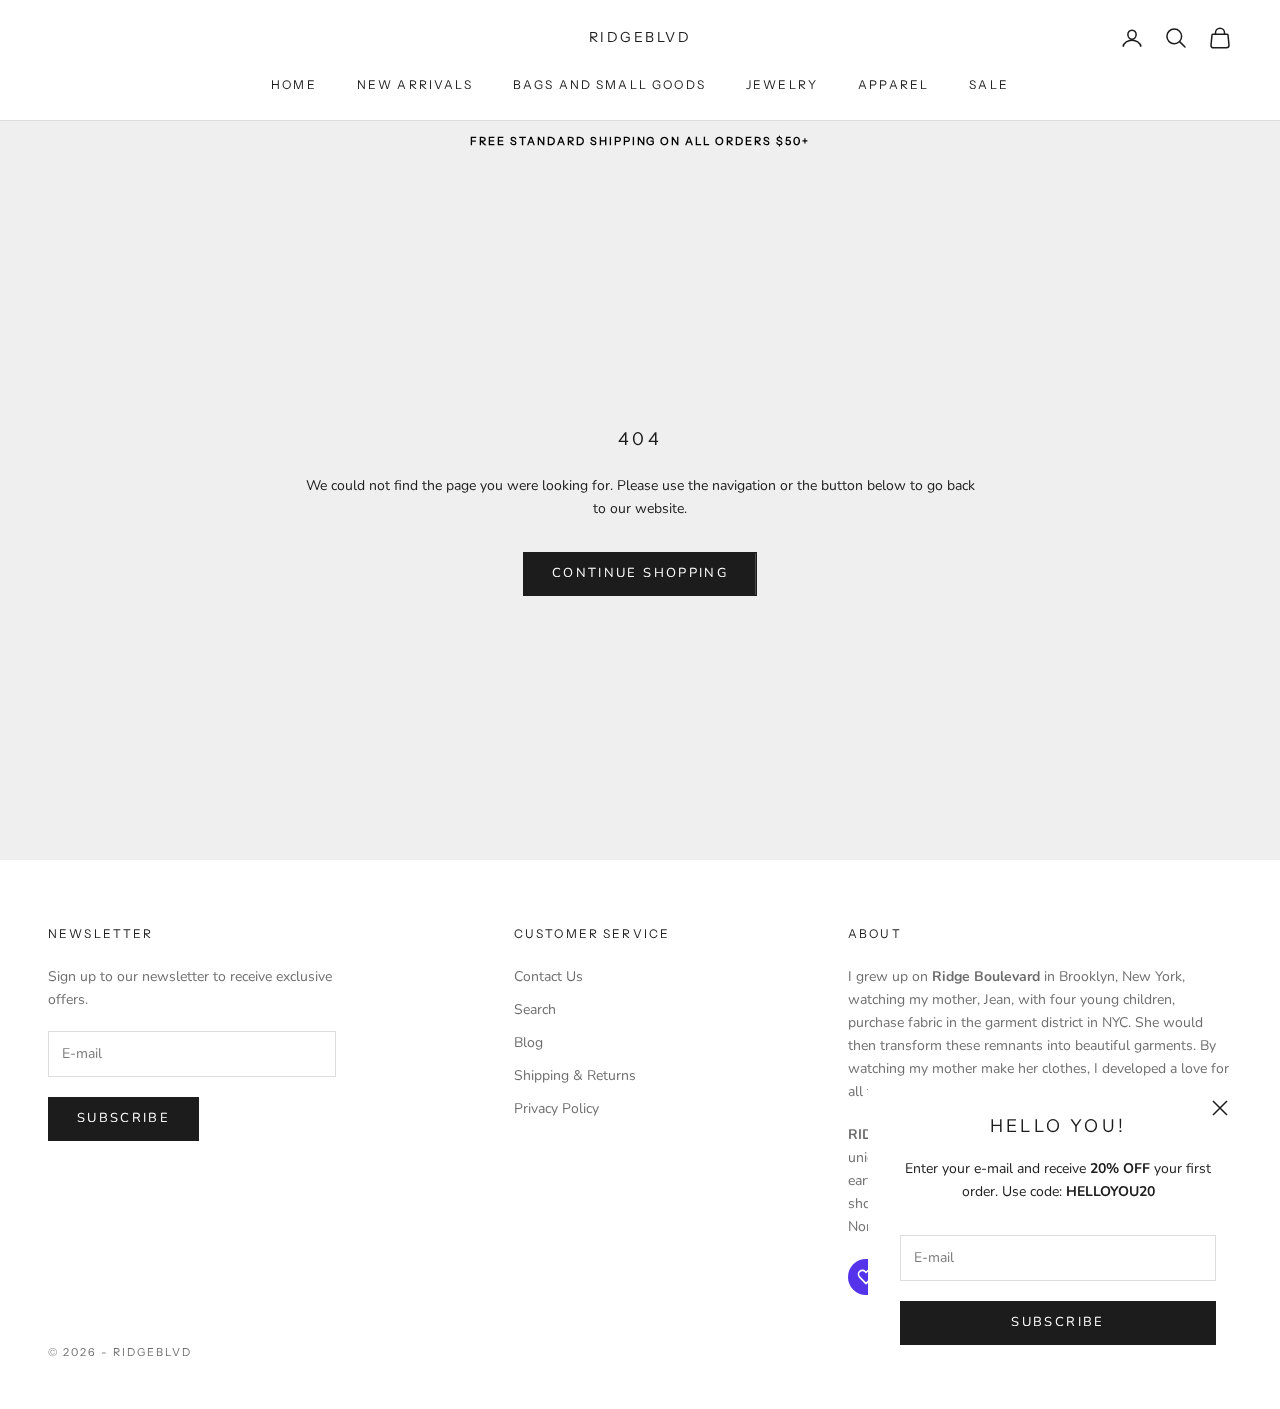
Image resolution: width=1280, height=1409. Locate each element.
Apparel (893, 84)
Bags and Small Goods (609, 84)
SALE (989, 84)
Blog (528, 1042)
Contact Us (548, 976)
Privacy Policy (556, 1108)
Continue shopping (640, 573)
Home (294, 84)
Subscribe (1057, 1322)
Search (535, 1009)
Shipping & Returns (575, 1075)
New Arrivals (415, 84)
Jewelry (782, 84)
